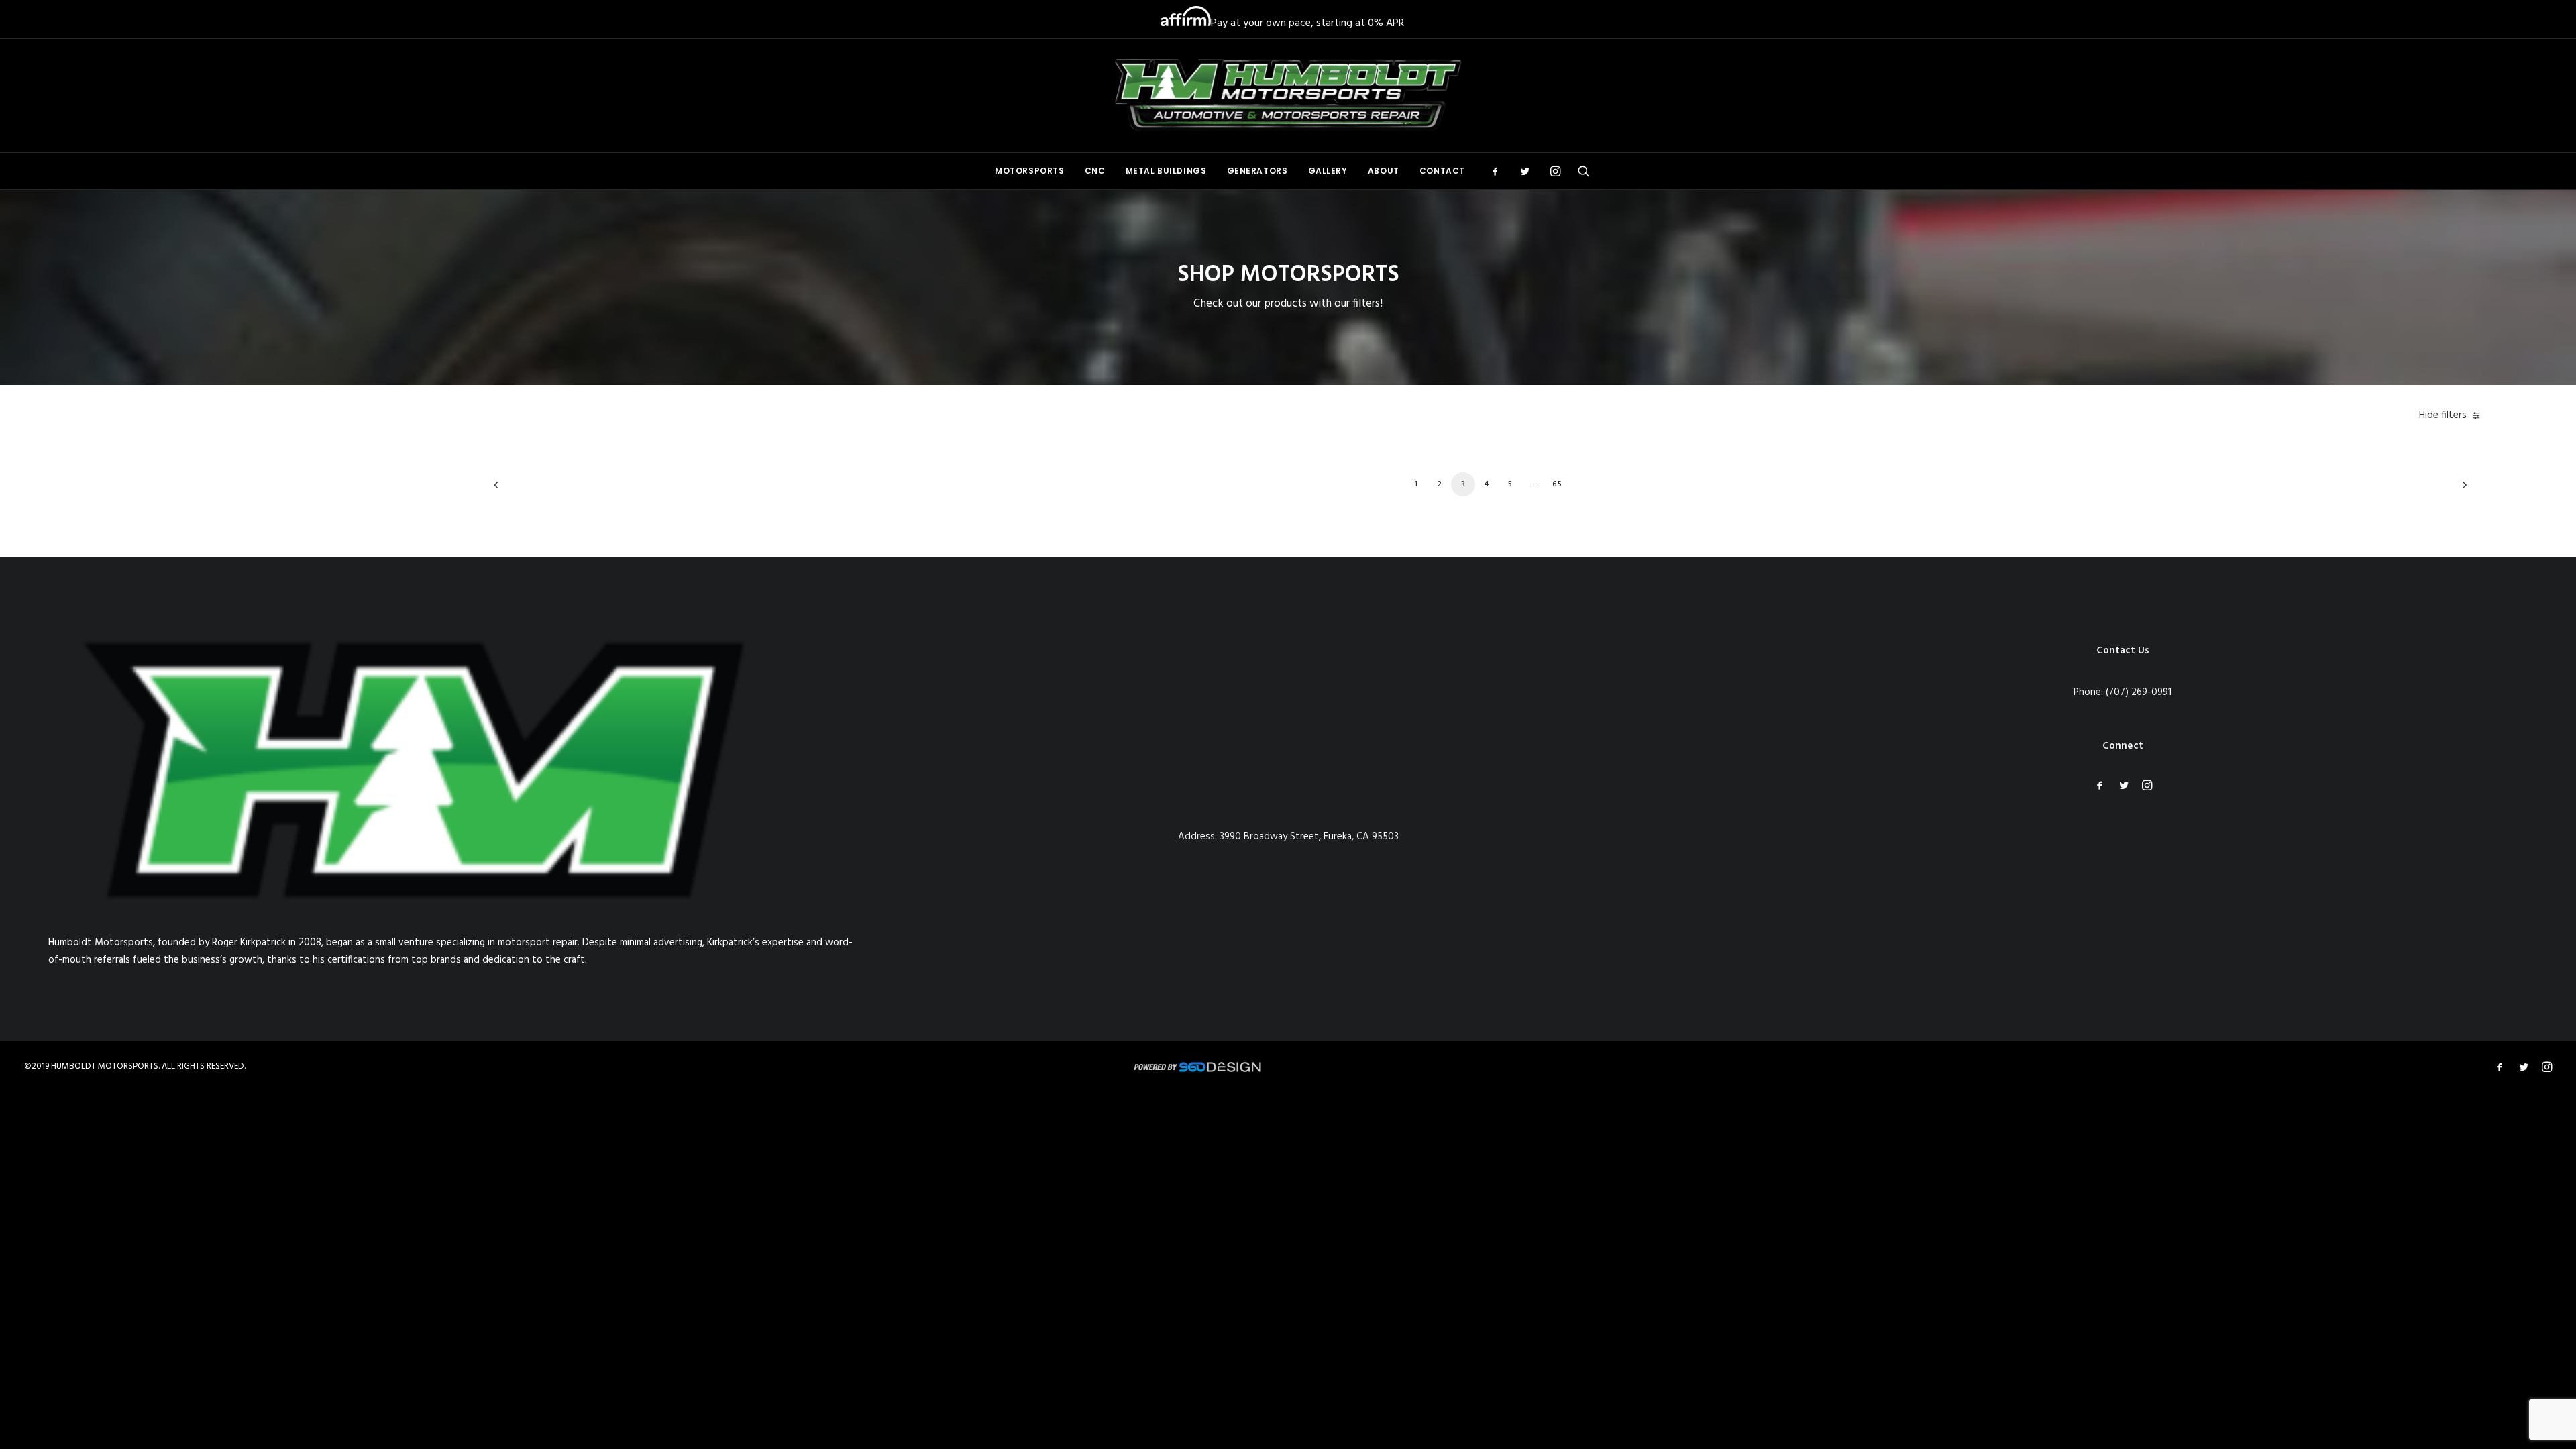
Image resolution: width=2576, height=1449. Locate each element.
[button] (1500, 171)
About (1384, 171)
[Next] (2461, 489)
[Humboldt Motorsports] (1288, 96)
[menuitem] (1030, 171)
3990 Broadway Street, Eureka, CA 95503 (1309, 837)
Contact (1442, 171)
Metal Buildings (1166, 171)
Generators (1257, 171)
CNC (1095, 171)
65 (1557, 484)
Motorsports (1030, 171)
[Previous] (512, 489)
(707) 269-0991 (2139, 692)
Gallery (1328, 171)
